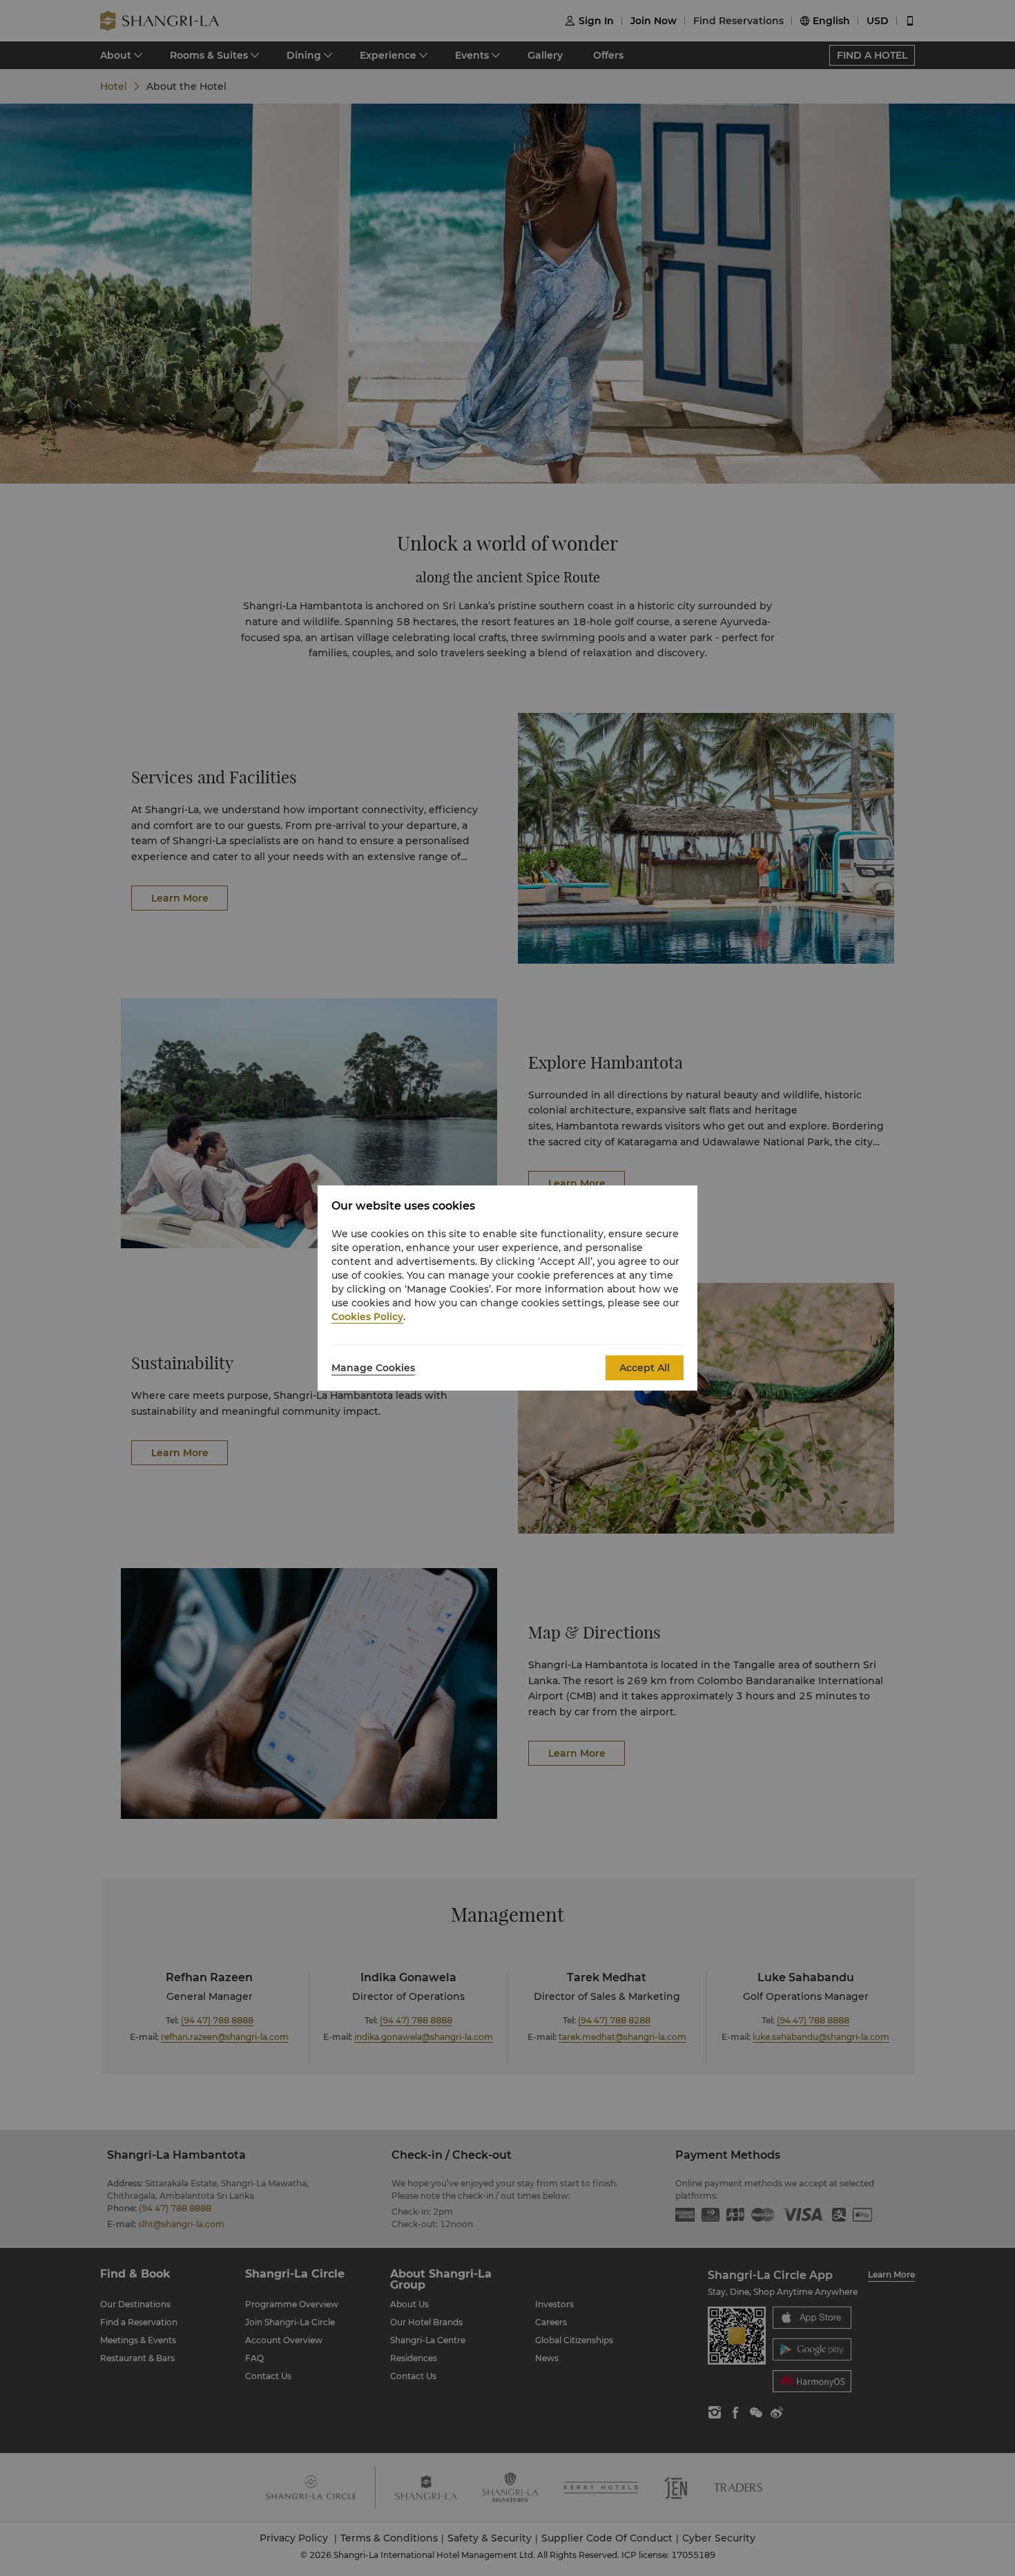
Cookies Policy (367, 1317)
